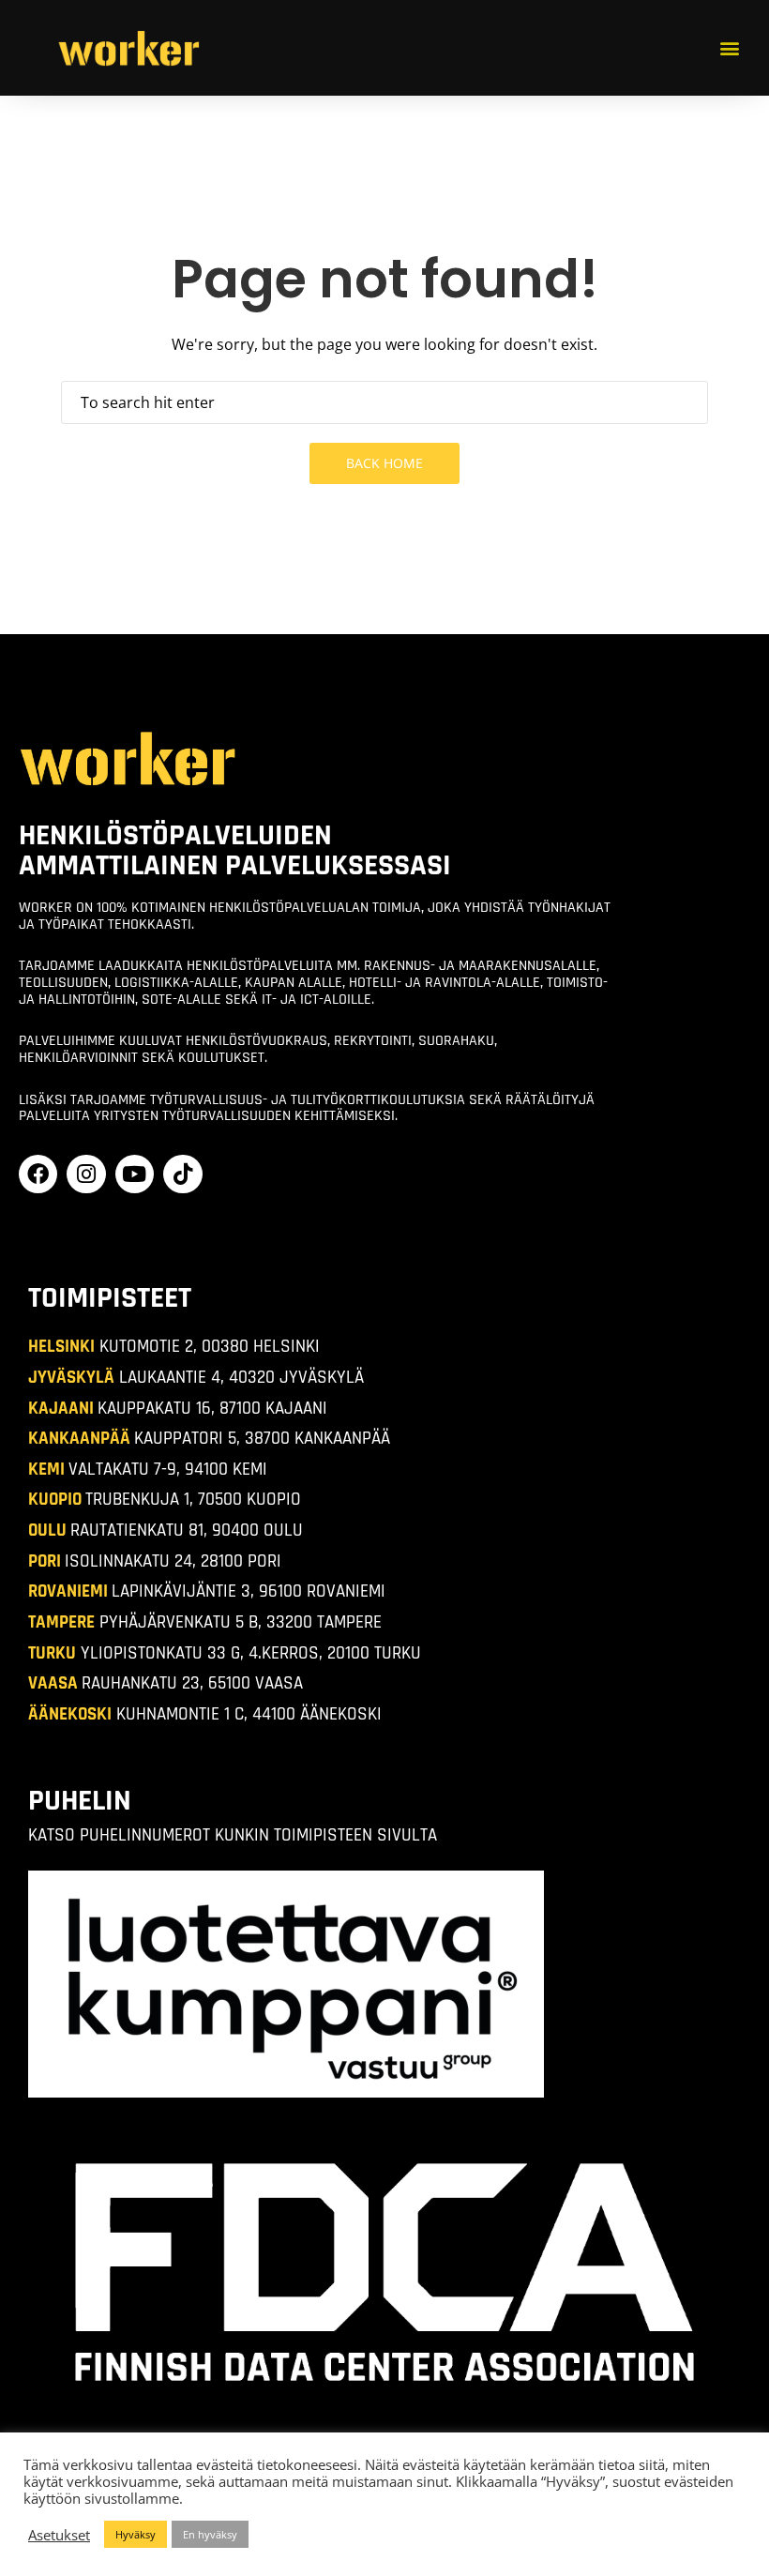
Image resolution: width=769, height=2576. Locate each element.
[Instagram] (86, 1174)
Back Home (384, 463)
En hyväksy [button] (210, 2534)
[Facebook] (38, 1174)
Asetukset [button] (59, 2535)
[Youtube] (135, 1174)
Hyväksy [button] (136, 2534)
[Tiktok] (182, 1174)
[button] (730, 48)
